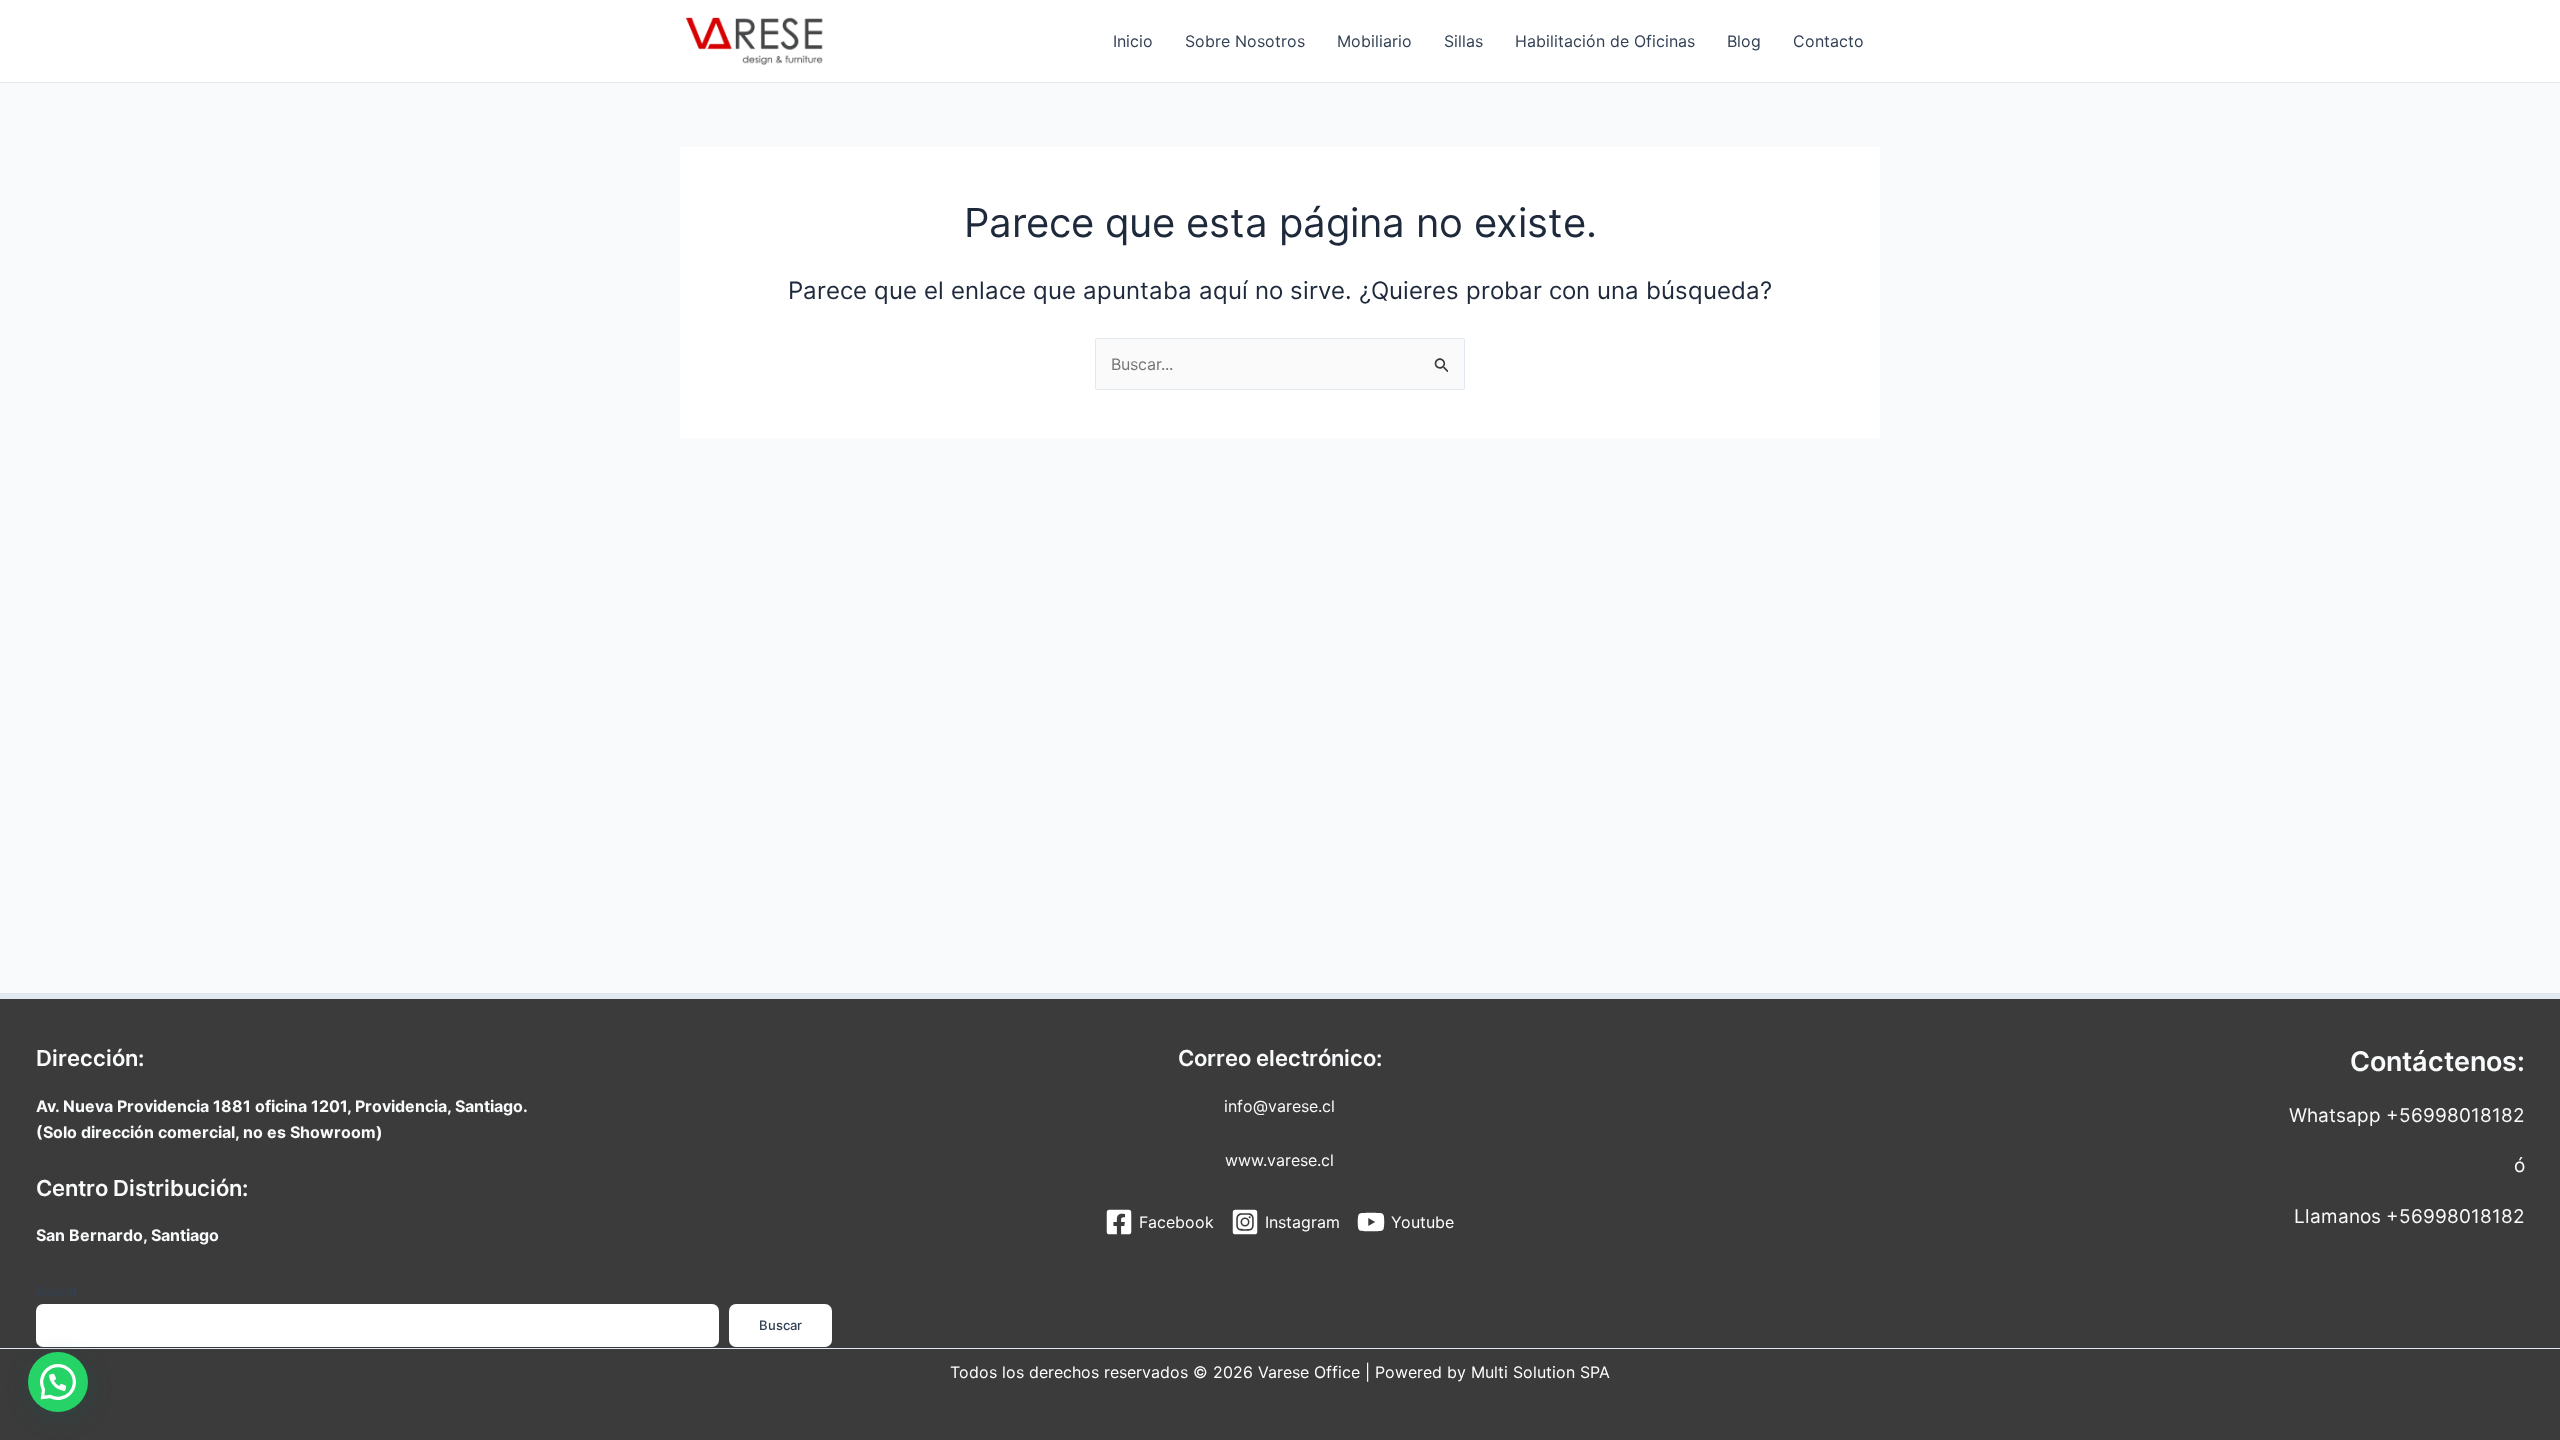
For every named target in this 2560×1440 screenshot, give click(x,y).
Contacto (1828, 41)
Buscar (57, 1291)
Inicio (1133, 41)
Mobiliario (1374, 41)
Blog (1744, 41)
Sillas (1463, 41)
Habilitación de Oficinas (1605, 41)
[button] (58, 1382)
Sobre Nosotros (1245, 41)
